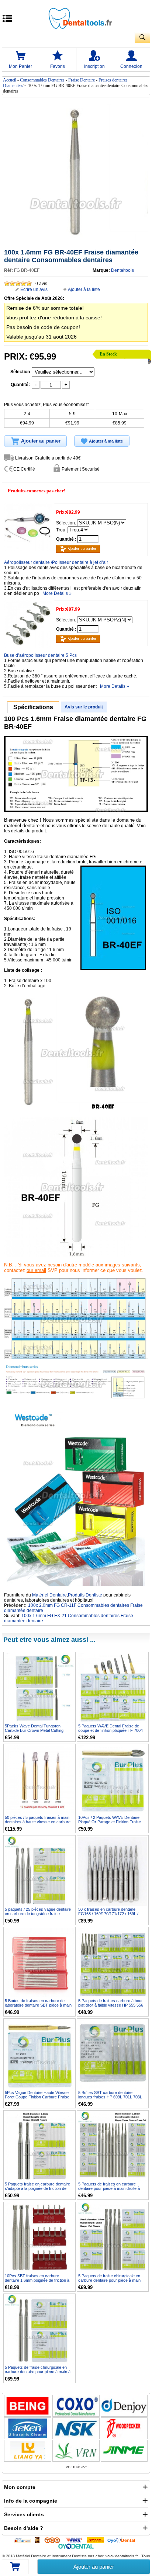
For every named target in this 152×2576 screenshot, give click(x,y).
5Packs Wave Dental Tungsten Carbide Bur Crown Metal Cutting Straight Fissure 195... (34, 1730)
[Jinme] (124, 2451)
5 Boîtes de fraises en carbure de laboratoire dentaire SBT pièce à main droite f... (38, 2005)
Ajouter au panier (94, 2567)
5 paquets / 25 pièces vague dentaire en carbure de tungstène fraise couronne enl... (38, 1914)
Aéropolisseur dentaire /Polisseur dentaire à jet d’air (56, 562)
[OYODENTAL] (123, 2540)
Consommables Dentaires (42, 80)
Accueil (10, 80)
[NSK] (76, 2428)
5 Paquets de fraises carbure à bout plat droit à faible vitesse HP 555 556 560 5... (111, 2005)
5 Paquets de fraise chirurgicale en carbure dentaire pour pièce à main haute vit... (109, 2280)
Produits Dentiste (85, 1595)
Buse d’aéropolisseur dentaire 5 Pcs (40, 655)
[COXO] (76, 2406)
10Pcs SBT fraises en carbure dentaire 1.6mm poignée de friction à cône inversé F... (37, 2280)
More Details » (57, 593)
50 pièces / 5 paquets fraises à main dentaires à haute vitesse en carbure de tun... (38, 1822)
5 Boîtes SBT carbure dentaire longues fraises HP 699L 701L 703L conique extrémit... (110, 2097)
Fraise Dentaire (82, 80)
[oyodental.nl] (76, 2546)
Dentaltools (122, 270)
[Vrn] (76, 2451)
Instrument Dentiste (69, 2556)
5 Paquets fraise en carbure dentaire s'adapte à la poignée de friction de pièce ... (37, 2188)
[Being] (28, 2406)
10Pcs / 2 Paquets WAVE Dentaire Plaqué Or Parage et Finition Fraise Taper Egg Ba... (110, 1822)
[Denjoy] (124, 2406)
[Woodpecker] (124, 2428)
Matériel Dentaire (49, 1595)
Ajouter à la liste (84, 290)
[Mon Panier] (15, 2569)
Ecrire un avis (34, 290)
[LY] (28, 2451)
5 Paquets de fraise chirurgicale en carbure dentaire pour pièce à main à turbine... (38, 2372)
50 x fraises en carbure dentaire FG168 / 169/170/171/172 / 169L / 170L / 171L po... (108, 1914)
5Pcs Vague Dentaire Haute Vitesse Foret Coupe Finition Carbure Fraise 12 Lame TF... (37, 2097)
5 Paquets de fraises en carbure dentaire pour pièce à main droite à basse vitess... (109, 2188)
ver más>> (76, 2467)
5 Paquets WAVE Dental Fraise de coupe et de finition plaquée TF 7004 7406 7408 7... (110, 1730)
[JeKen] (28, 2428)
